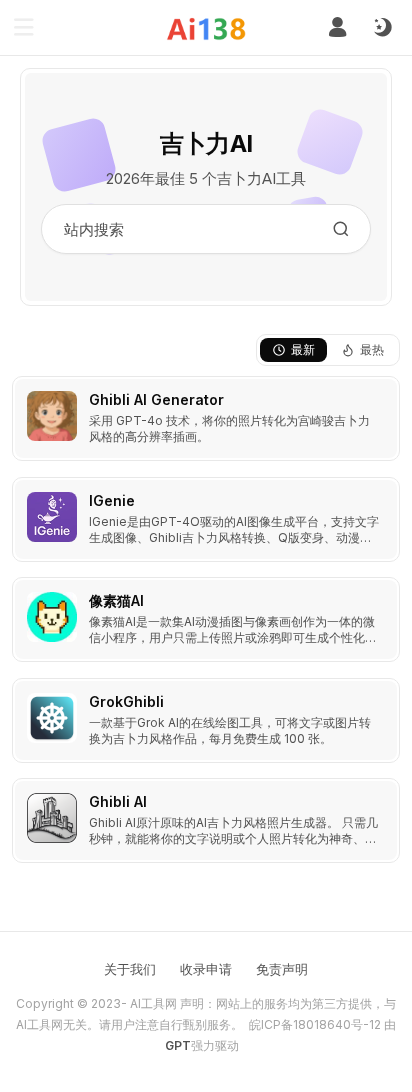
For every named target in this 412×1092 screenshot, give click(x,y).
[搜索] (341, 229)
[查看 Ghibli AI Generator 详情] (206, 418)
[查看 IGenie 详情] (206, 519)
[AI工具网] (206, 28)
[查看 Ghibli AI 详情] (206, 820)
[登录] (337, 27)
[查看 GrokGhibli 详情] (206, 720)
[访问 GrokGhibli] (52, 718)
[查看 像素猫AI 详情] (206, 619)
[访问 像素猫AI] (52, 617)
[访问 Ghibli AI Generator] (52, 416)
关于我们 (130, 969)
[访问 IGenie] (52, 517)
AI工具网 (153, 1003)
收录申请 (206, 969)
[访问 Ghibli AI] (52, 818)
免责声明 (282, 969)
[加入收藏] (380, 396)
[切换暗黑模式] (382, 28)
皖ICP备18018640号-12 (315, 1024)
